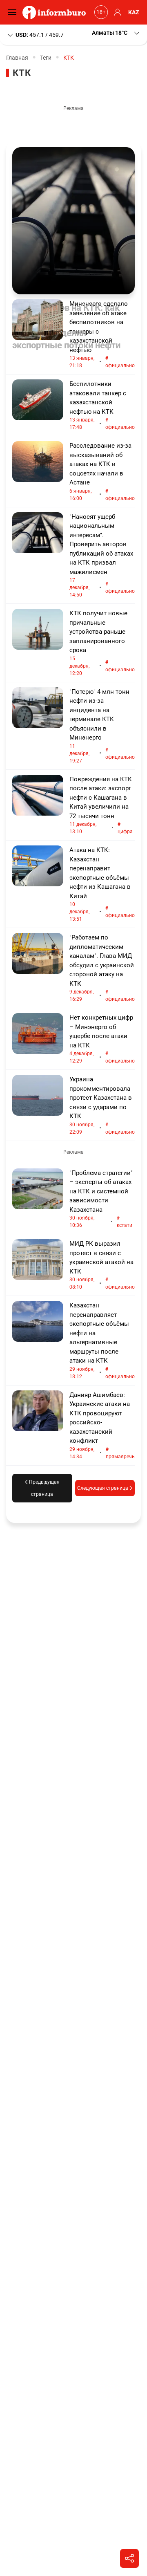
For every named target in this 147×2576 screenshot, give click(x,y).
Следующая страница (103, 1488)
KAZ (134, 12)
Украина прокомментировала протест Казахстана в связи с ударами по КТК (102, 1105)
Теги (46, 58)
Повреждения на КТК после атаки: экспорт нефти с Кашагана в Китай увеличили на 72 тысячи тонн (101, 805)
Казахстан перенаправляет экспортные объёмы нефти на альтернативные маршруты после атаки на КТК (102, 1341)
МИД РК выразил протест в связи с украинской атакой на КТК (102, 1265)
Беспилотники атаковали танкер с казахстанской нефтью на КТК (102, 405)
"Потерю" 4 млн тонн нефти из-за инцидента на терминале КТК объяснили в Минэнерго (102, 726)
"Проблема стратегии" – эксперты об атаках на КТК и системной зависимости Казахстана (101, 1199)
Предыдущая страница (44, 1488)
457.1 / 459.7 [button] (40, 34)
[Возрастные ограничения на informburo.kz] (100, 12)
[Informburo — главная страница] (56, 12)
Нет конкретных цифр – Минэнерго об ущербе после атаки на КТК (102, 1039)
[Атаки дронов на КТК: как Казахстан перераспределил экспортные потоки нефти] (73, 221)
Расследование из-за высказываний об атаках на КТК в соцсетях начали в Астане (102, 472)
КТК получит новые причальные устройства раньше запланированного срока (102, 643)
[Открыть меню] (14, 12)
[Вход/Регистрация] (116, 12)
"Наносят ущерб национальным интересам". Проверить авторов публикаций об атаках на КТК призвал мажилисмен (102, 556)
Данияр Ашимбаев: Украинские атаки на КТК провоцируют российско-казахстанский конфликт (102, 1425)
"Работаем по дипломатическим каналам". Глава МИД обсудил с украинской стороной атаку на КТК (102, 968)
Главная (17, 58)
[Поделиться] (129, 2558)
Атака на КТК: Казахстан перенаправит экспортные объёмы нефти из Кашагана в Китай (102, 884)
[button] (116, 33)
